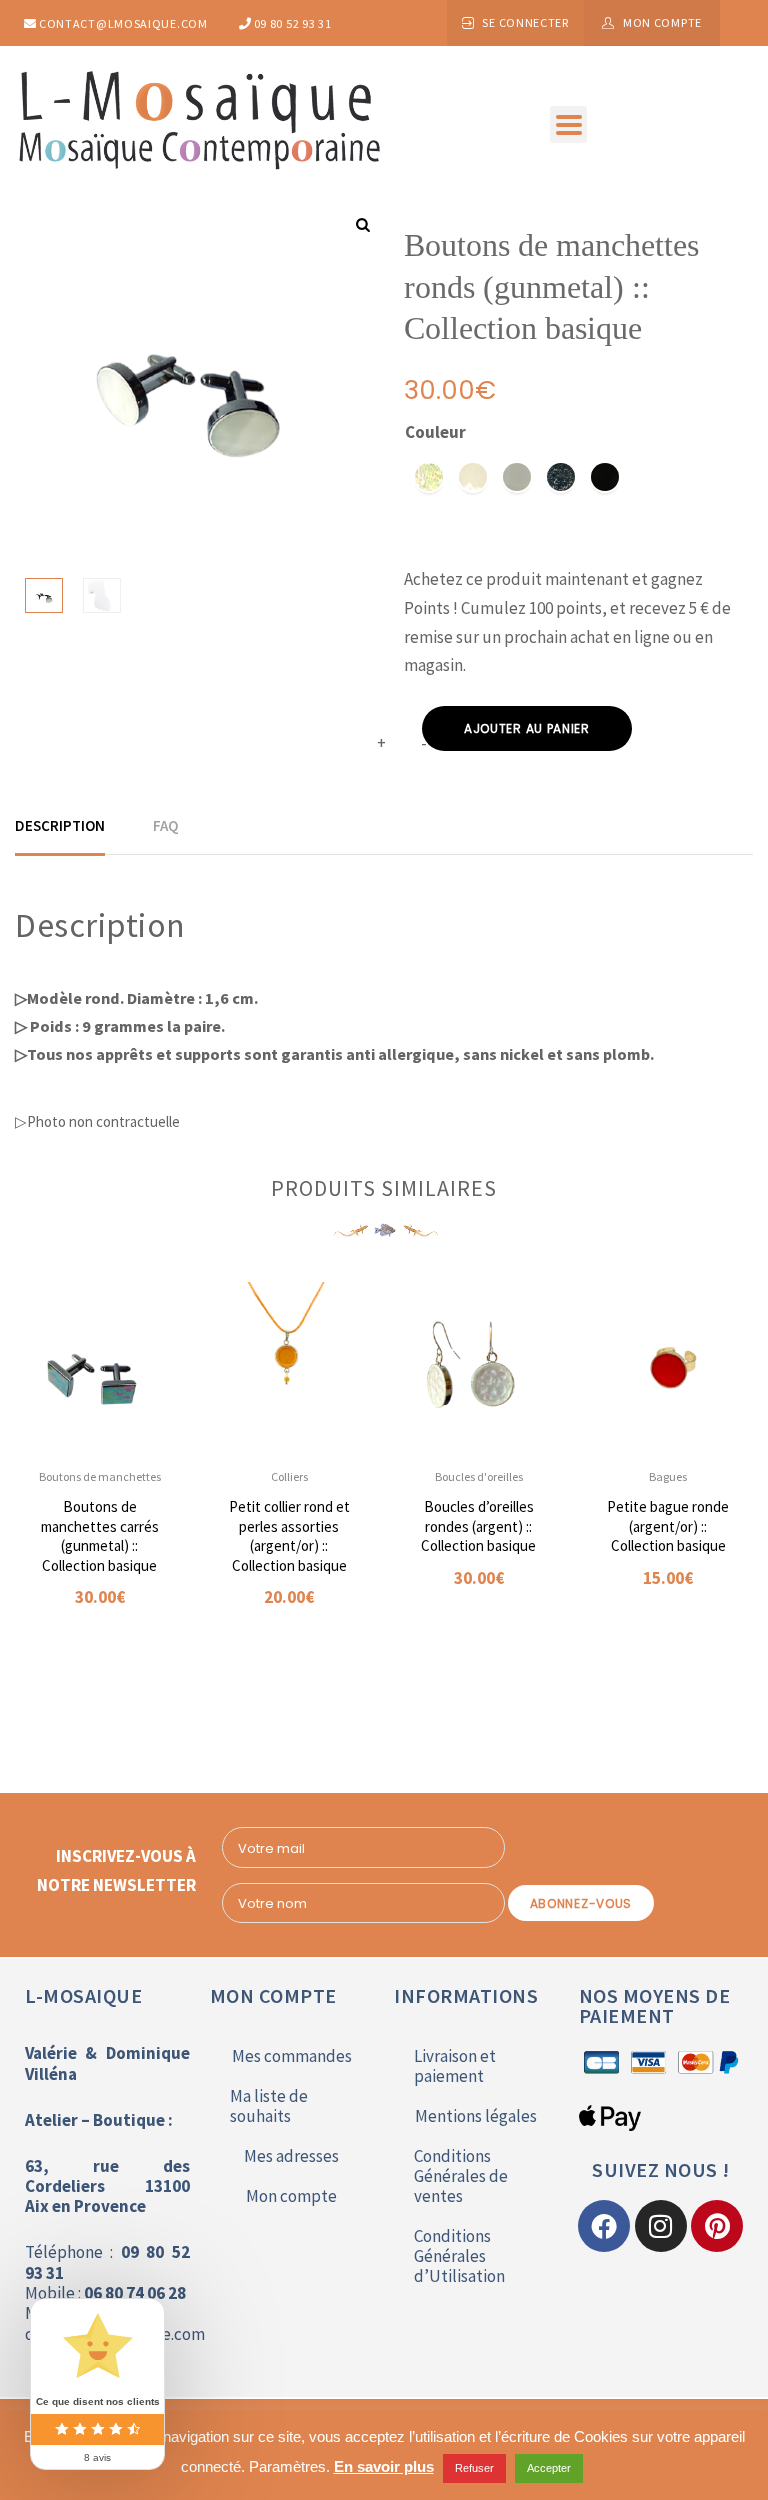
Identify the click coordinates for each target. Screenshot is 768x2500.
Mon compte (662, 22)
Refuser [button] (474, 2468)
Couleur (435, 432)
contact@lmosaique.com (121, 23)
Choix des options (91, 1658)
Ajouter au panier (527, 728)
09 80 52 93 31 (291, 23)
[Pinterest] (717, 2226)
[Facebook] (604, 2226)
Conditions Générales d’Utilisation (459, 2256)
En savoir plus (384, 2466)
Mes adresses (291, 2156)
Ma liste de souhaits (269, 2106)
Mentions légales (476, 2116)
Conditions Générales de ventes (461, 2176)
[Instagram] (661, 2226)
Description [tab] (60, 825)
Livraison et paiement (455, 2066)
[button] (568, 124)
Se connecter (525, 22)
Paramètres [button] (287, 2466)
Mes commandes (292, 2056)
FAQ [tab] (165, 825)
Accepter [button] (549, 2468)
